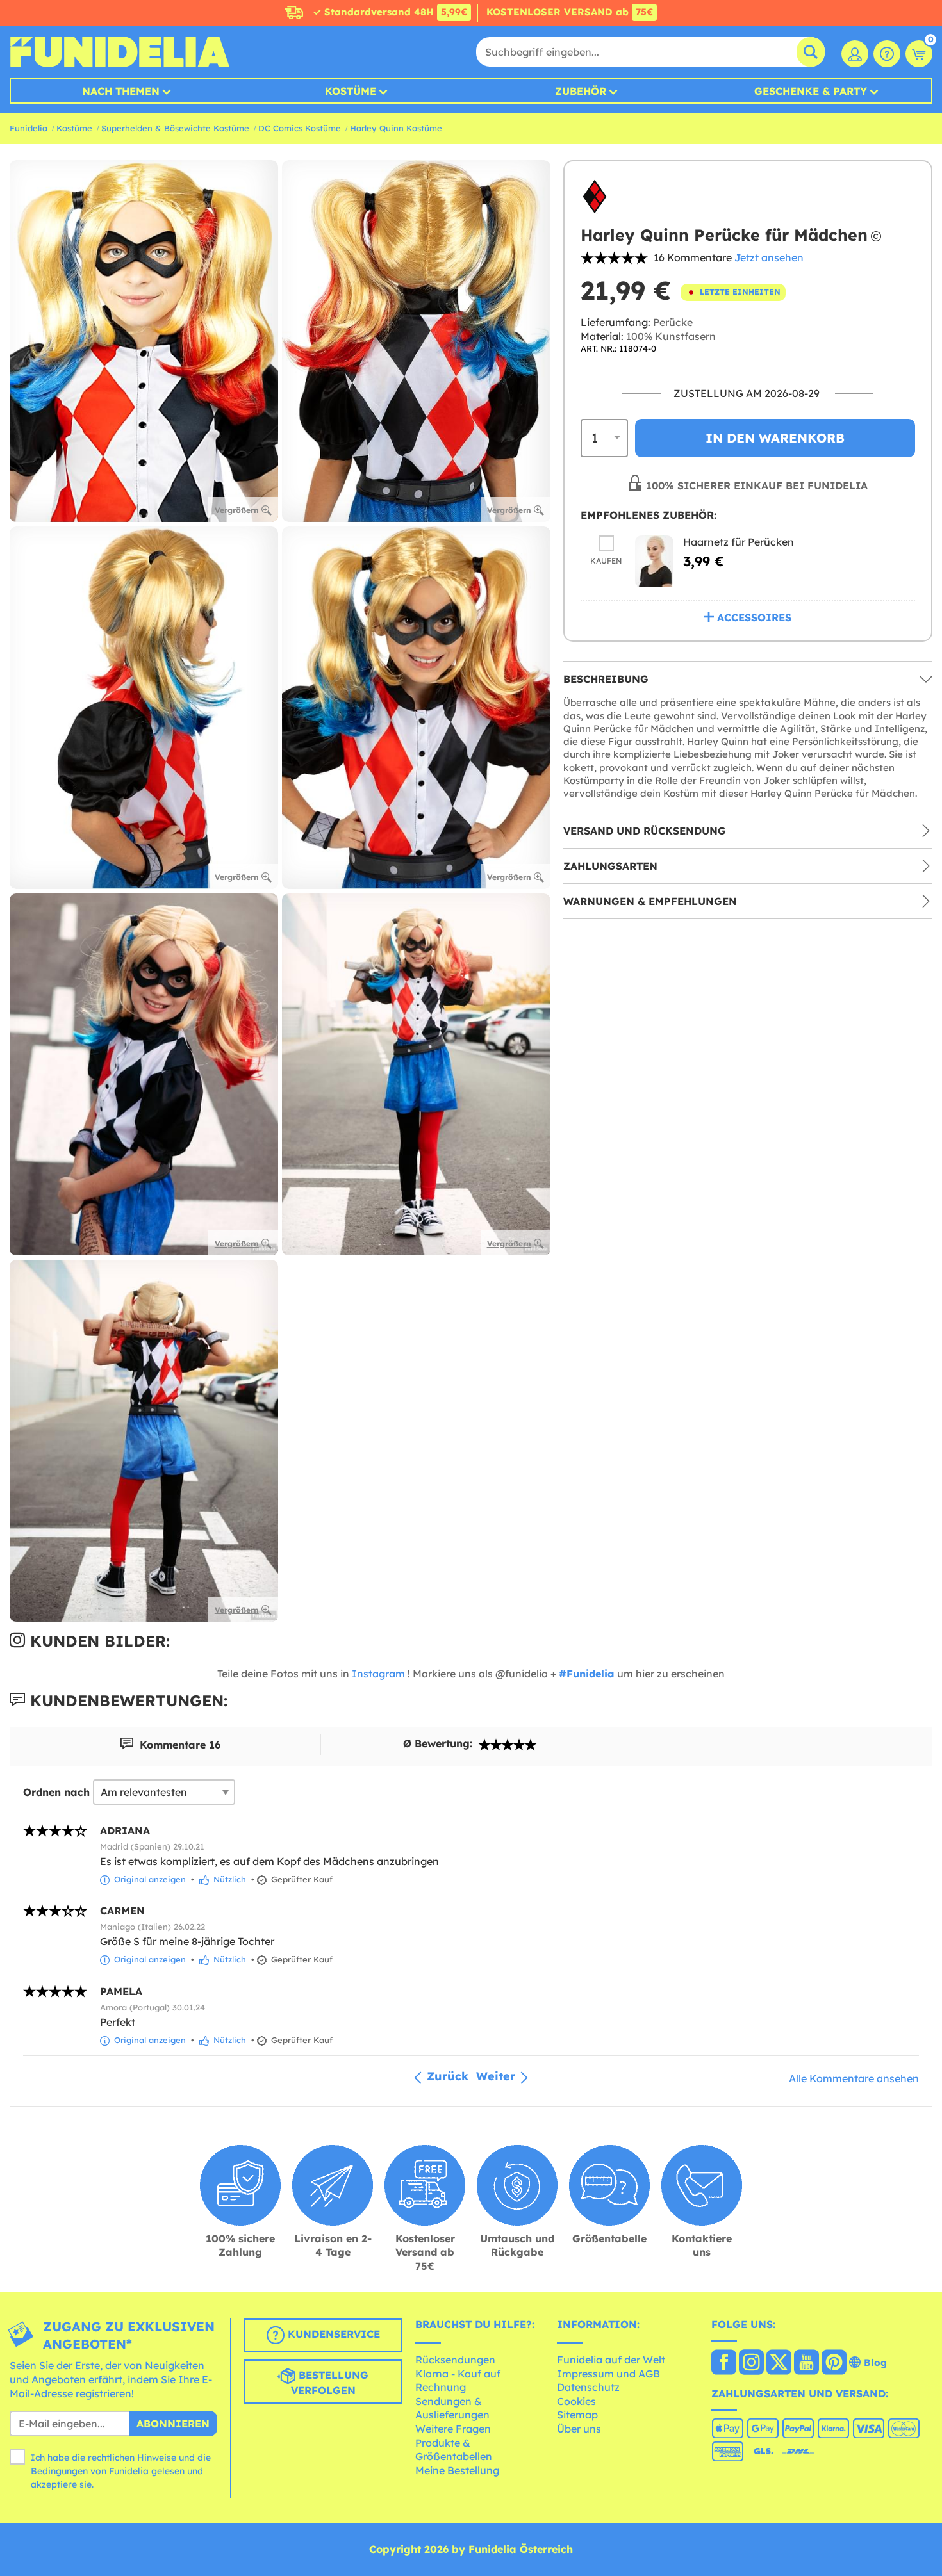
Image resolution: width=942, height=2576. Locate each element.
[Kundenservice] (887, 54)
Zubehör (581, 91)
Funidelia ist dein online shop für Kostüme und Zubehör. (120, 52)
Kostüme (351, 91)
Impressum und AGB (608, 2374)
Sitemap (577, 2415)
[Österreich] (724, 2363)
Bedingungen (59, 2471)
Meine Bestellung (457, 2470)
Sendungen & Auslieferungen (452, 2408)
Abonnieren (173, 2424)
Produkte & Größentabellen (454, 2450)
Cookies (576, 2401)
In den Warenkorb (775, 437)
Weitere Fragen (453, 2429)
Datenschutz (588, 2387)
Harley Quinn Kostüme (396, 128)
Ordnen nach (56, 1792)
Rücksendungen (455, 2360)
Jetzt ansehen (769, 257)
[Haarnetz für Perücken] (654, 561)
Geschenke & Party (811, 91)
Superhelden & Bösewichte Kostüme (175, 128)
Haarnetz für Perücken (739, 542)
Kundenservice (332, 2335)
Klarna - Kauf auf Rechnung (458, 2381)
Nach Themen (121, 91)
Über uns (579, 2429)
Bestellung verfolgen (330, 2383)
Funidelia (29, 128)
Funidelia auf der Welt (611, 2360)
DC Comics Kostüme (300, 128)
